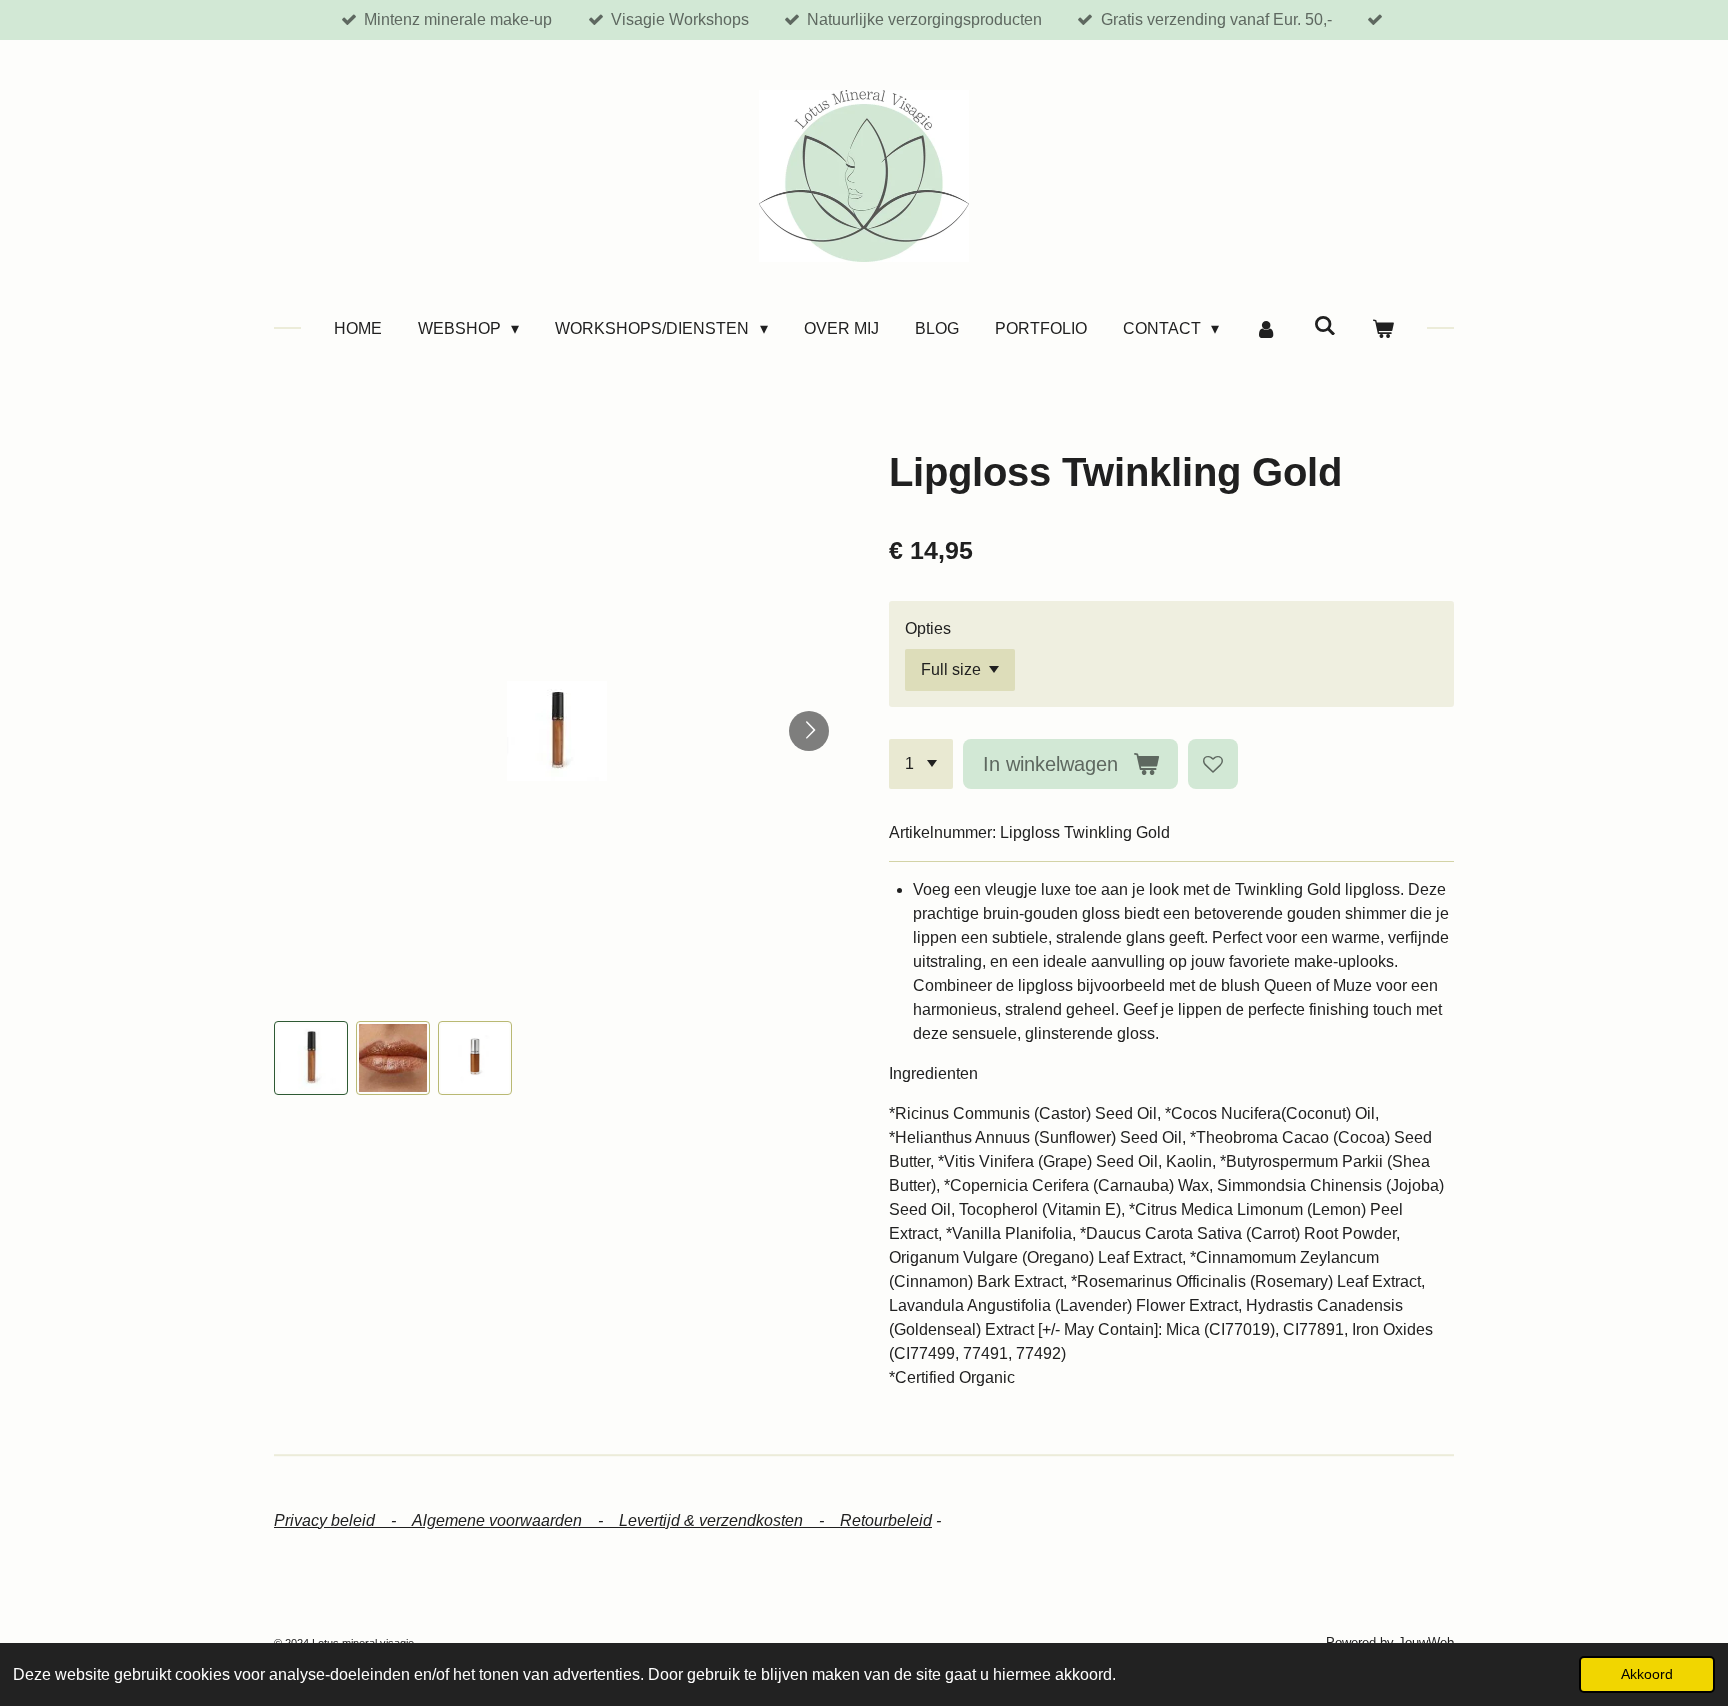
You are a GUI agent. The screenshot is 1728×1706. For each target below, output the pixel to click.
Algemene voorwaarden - (515, 1520)
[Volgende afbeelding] (809, 731)
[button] (311, 1058)
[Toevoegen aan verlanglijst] (1213, 764)
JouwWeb (1426, 1642)
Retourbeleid (886, 1520)
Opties (928, 628)
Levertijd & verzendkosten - (729, 1520)
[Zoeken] (1324, 326)
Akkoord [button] (1647, 1674)
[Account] (1266, 329)
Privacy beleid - (343, 1520)
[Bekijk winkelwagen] (1383, 329)
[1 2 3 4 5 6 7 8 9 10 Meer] (921, 764)
